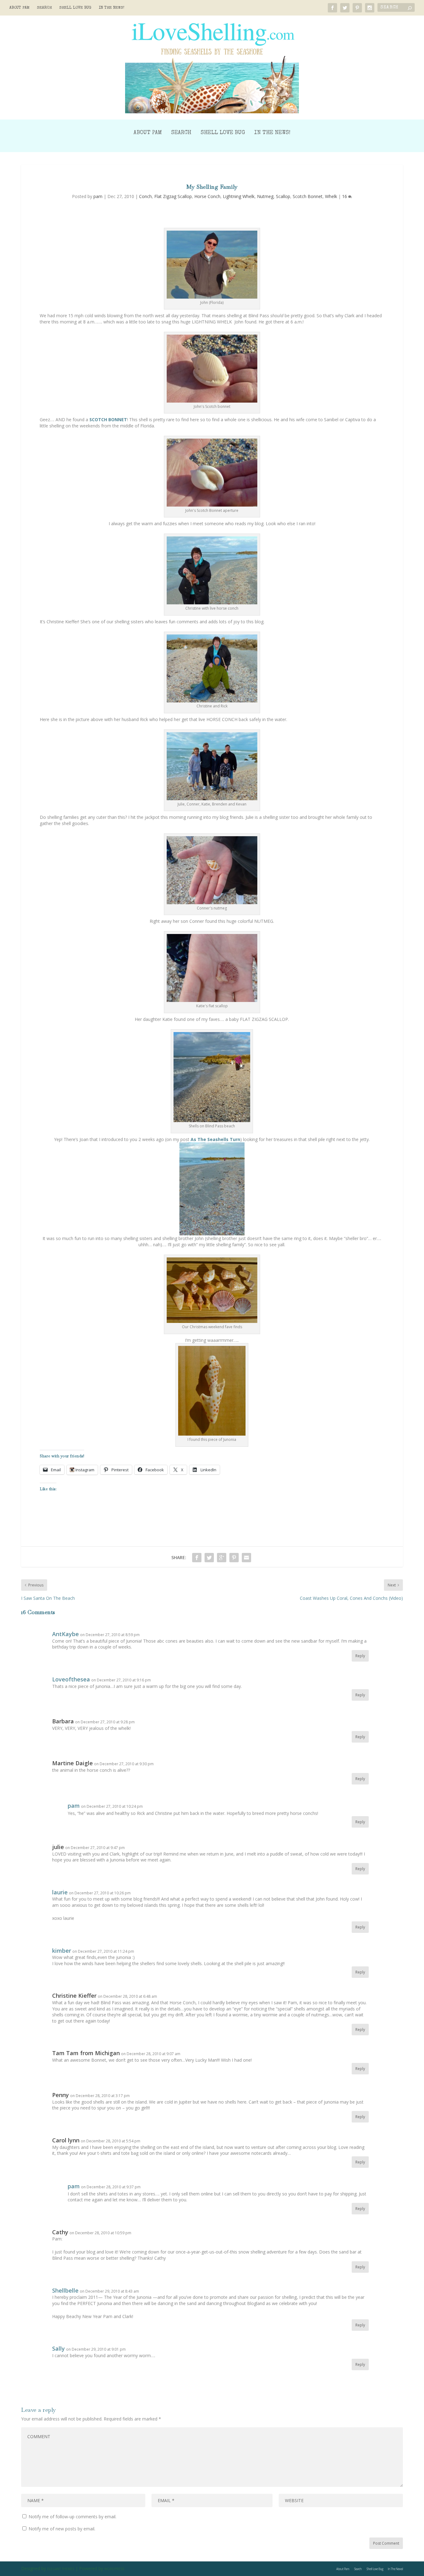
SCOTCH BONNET (108, 420)
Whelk (331, 196)
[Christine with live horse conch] (212, 603)
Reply (360, 1656)
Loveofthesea (71, 1679)
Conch (145, 196)
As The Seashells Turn (215, 1139)
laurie (60, 1892)
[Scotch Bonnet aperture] (212, 505)
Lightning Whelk (239, 196)
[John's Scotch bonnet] (212, 401)
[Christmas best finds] (212, 1321)
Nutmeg (265, 196)
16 (345, 196)
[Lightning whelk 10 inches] (212, 297)
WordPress (114, 2569)
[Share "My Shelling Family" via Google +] (222, 1558)
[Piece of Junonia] (212, 1434)
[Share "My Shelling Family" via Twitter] (209, 1558)
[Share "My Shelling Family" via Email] (246, 1558)
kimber (62, 1951)
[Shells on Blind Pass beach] (212, 1120)
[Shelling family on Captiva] (212, 799)
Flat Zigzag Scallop (173, 196)
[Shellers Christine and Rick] (212, 701)
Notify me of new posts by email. (62, 2529)
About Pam (19, 8)
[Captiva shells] (212, 1189)
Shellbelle (65, 2290)
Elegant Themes (61, 2569)
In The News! (112, 8)
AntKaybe (65, 1634)
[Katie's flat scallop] (212, 1000)
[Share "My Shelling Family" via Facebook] (197, 1558)
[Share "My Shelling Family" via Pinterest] (234, 1558)
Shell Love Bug (75, 8)
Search (44, 8)
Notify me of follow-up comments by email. (72, 2517)
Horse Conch (207, 196)
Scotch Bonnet (308, 196)
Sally (59, 2348)
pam (98, 196)
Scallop (283, 196)
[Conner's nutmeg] (212, 902)
